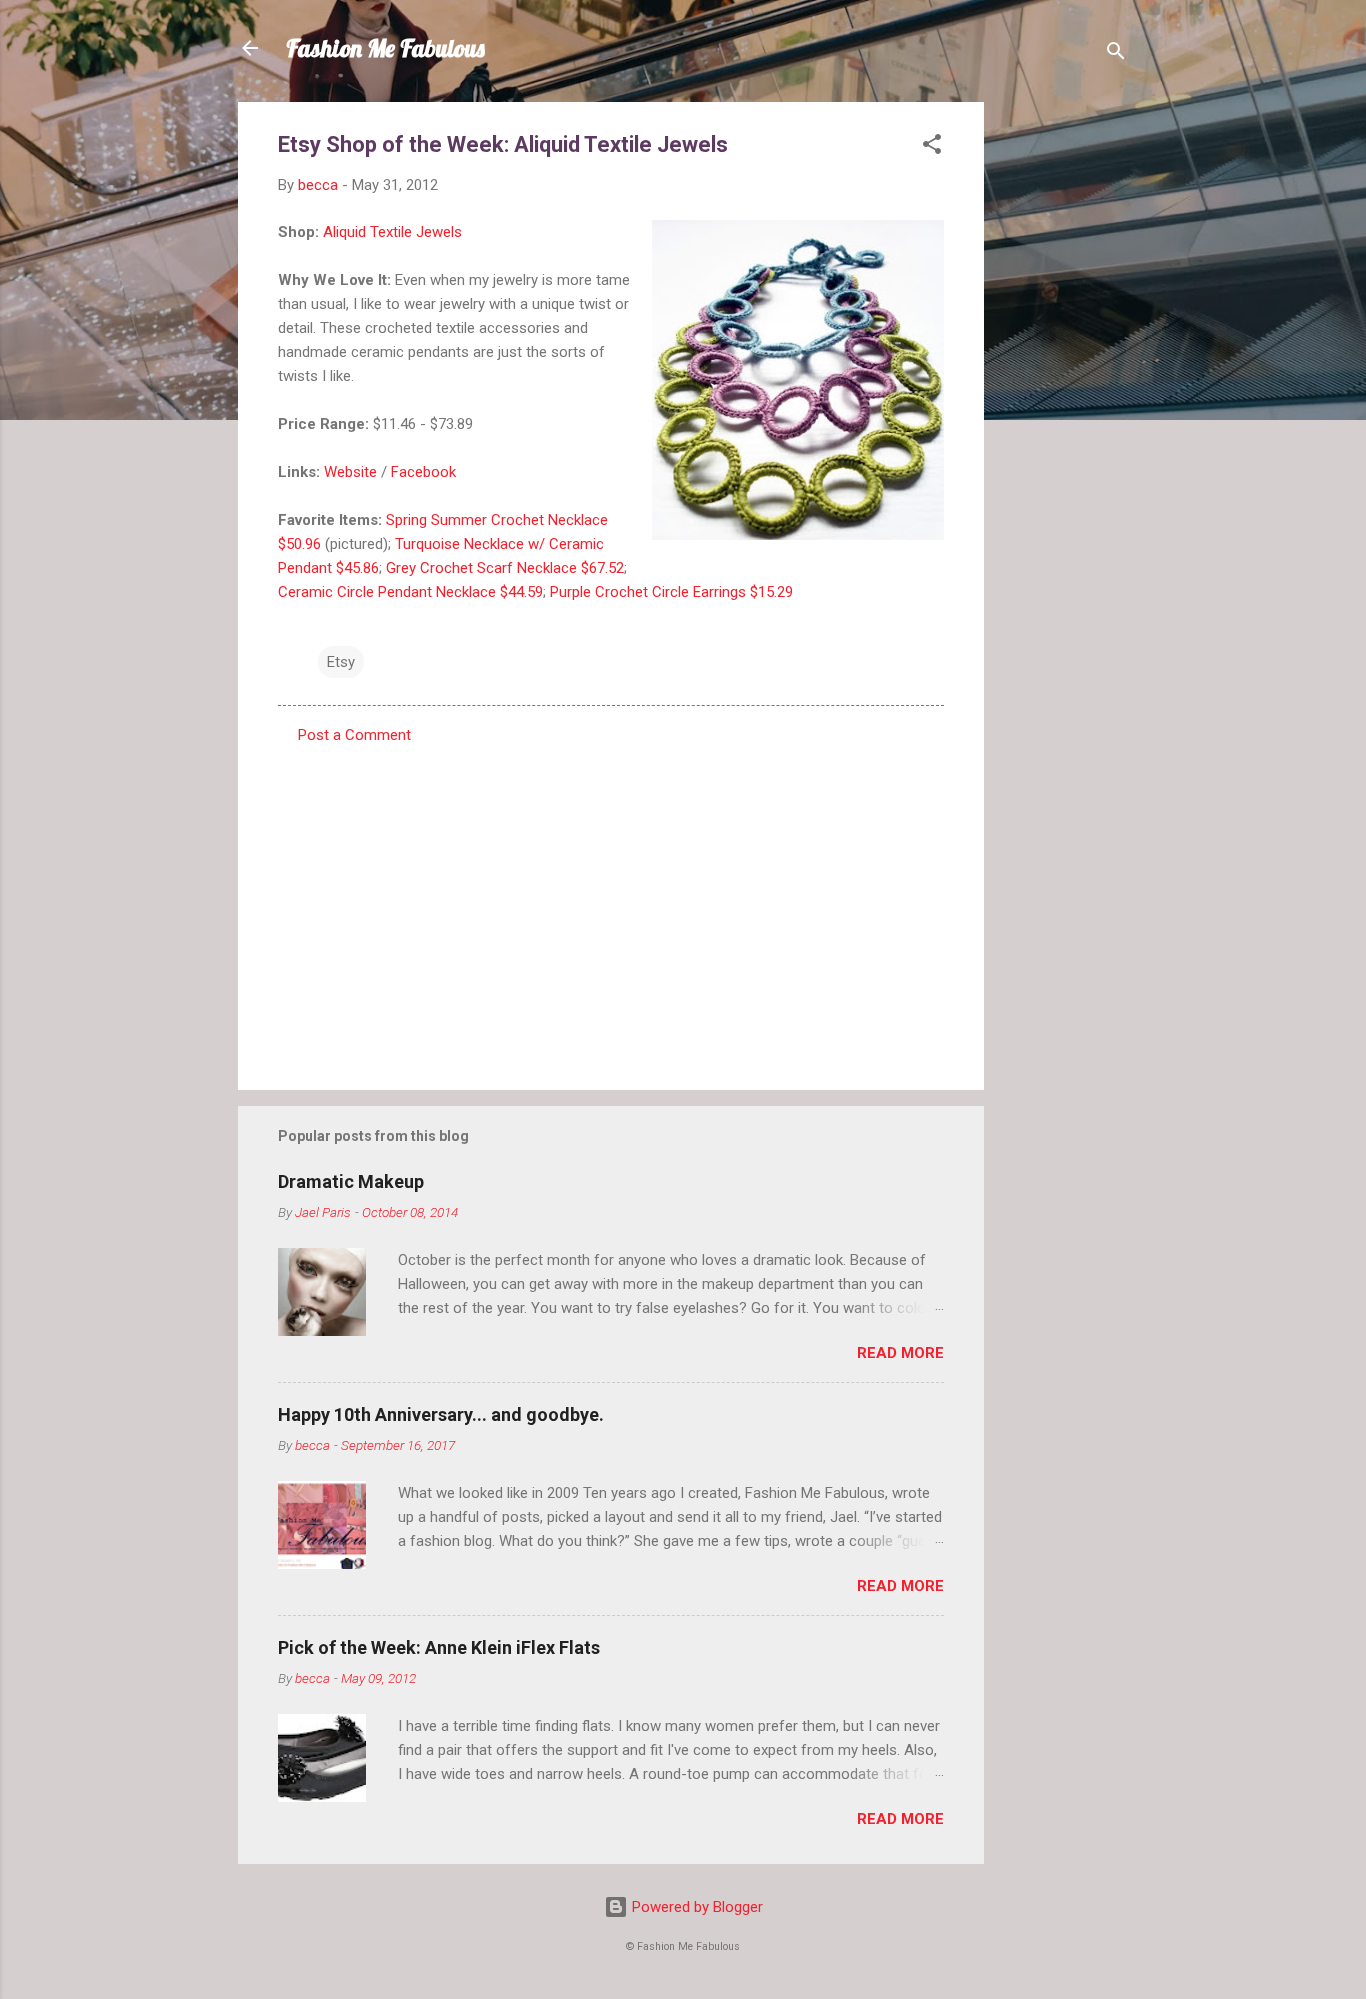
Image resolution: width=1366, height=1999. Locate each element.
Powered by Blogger (695, 1907)
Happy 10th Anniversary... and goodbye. (441, 1414)
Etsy (341, 662)
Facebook (423, 472)
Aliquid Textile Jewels (392, 232)
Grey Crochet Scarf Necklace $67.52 (505, 568)
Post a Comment (354, 735)
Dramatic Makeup (351, 1181)
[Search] (1116, 54)
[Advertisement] (1064, 402)
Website (350, 472)
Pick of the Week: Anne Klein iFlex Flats (439, 1647)
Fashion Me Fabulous (385, 48)
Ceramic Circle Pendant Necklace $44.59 (410, 592)
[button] (932, 147)
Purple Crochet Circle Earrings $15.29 (671, 592)
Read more (900, 1353)
